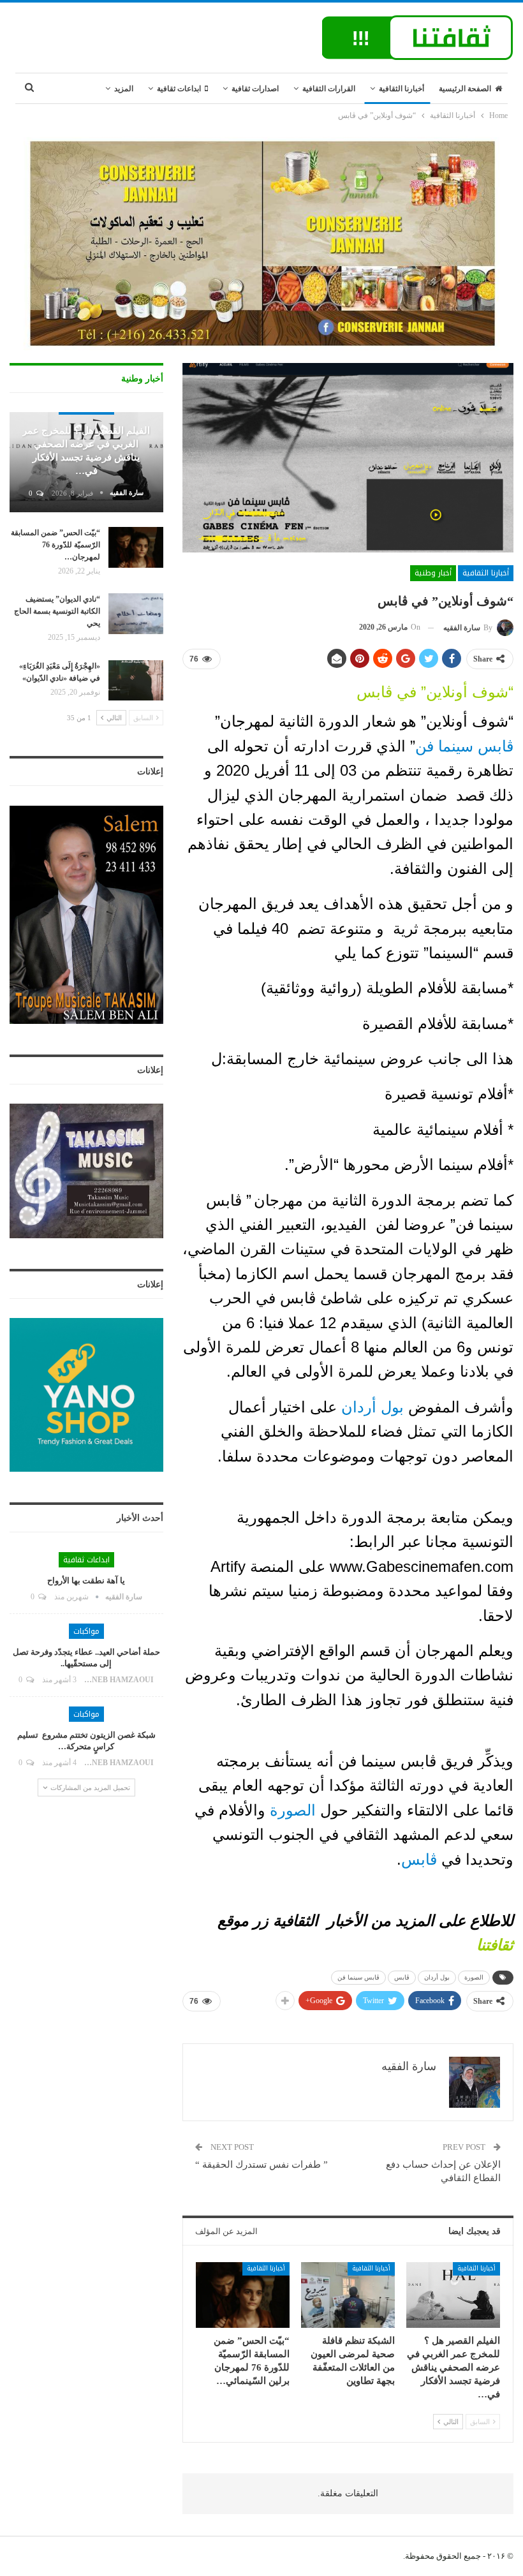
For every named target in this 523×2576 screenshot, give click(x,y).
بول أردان (375, 1407)
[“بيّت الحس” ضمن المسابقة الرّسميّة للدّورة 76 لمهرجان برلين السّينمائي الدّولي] (243, 2295)
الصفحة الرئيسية (465, 89)
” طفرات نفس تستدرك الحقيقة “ (261, 2165)
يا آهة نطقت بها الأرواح (86, 1580)
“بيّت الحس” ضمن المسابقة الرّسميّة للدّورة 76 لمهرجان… (55, 545)
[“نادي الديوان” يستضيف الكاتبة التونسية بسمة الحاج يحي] (136, 614)
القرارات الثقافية (329, 89)
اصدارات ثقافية (255, 89)
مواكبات (86, 1631)
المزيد (124, 89)
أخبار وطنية (433, 573)
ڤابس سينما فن (464, 746)
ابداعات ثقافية (179, 89)
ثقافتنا (495, 1945)
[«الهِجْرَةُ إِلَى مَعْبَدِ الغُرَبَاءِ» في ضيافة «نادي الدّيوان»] (136, 681)
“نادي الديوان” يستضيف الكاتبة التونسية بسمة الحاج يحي (57, 611)
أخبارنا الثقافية (401, 89)
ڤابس (419, 1859)
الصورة (293, 1810)
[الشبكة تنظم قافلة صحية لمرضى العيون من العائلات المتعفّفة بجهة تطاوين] (348, 2295)
